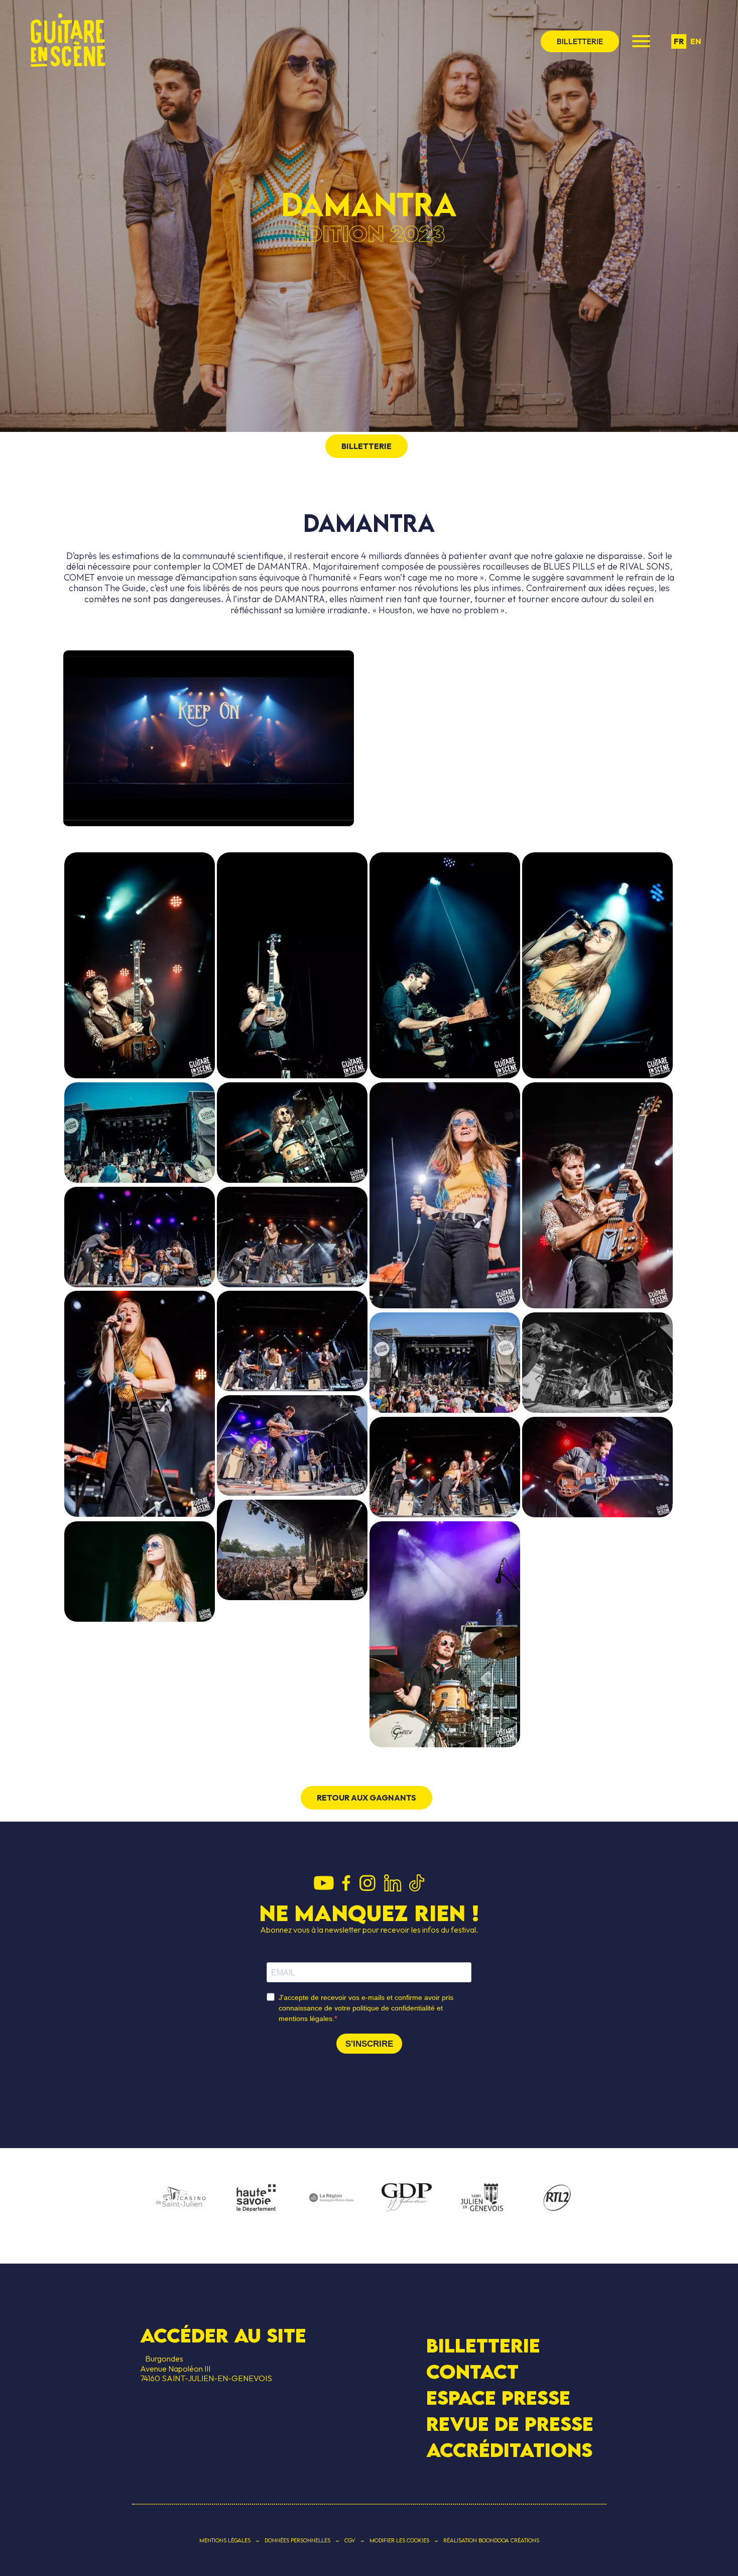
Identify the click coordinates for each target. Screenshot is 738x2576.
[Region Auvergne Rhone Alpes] (331, 2198)
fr (679, 41)
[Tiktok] (417, 1884)
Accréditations (509, 2450)
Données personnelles (297, 2540)
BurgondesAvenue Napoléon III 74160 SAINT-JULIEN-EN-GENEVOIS (206, 2368)
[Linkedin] (393, 1884)
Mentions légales (225, 2540)
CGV (350, 2540)
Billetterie (483, 2345)
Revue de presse (510, 2424)
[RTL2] (557, 2198)
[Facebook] (346, 1884)
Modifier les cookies (399, 2540)
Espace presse (498, 2398)
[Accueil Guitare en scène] (68, 41)
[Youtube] (324, 1884)
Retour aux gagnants (366, 1798)
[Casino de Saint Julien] (181, 2198)
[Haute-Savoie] (256, 2199)
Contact (472, 2372)
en (696, 41)
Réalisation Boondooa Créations (491, 2540)
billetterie (580, 41)
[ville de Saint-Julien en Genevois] (482, 2199)
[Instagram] (367, 1884)
